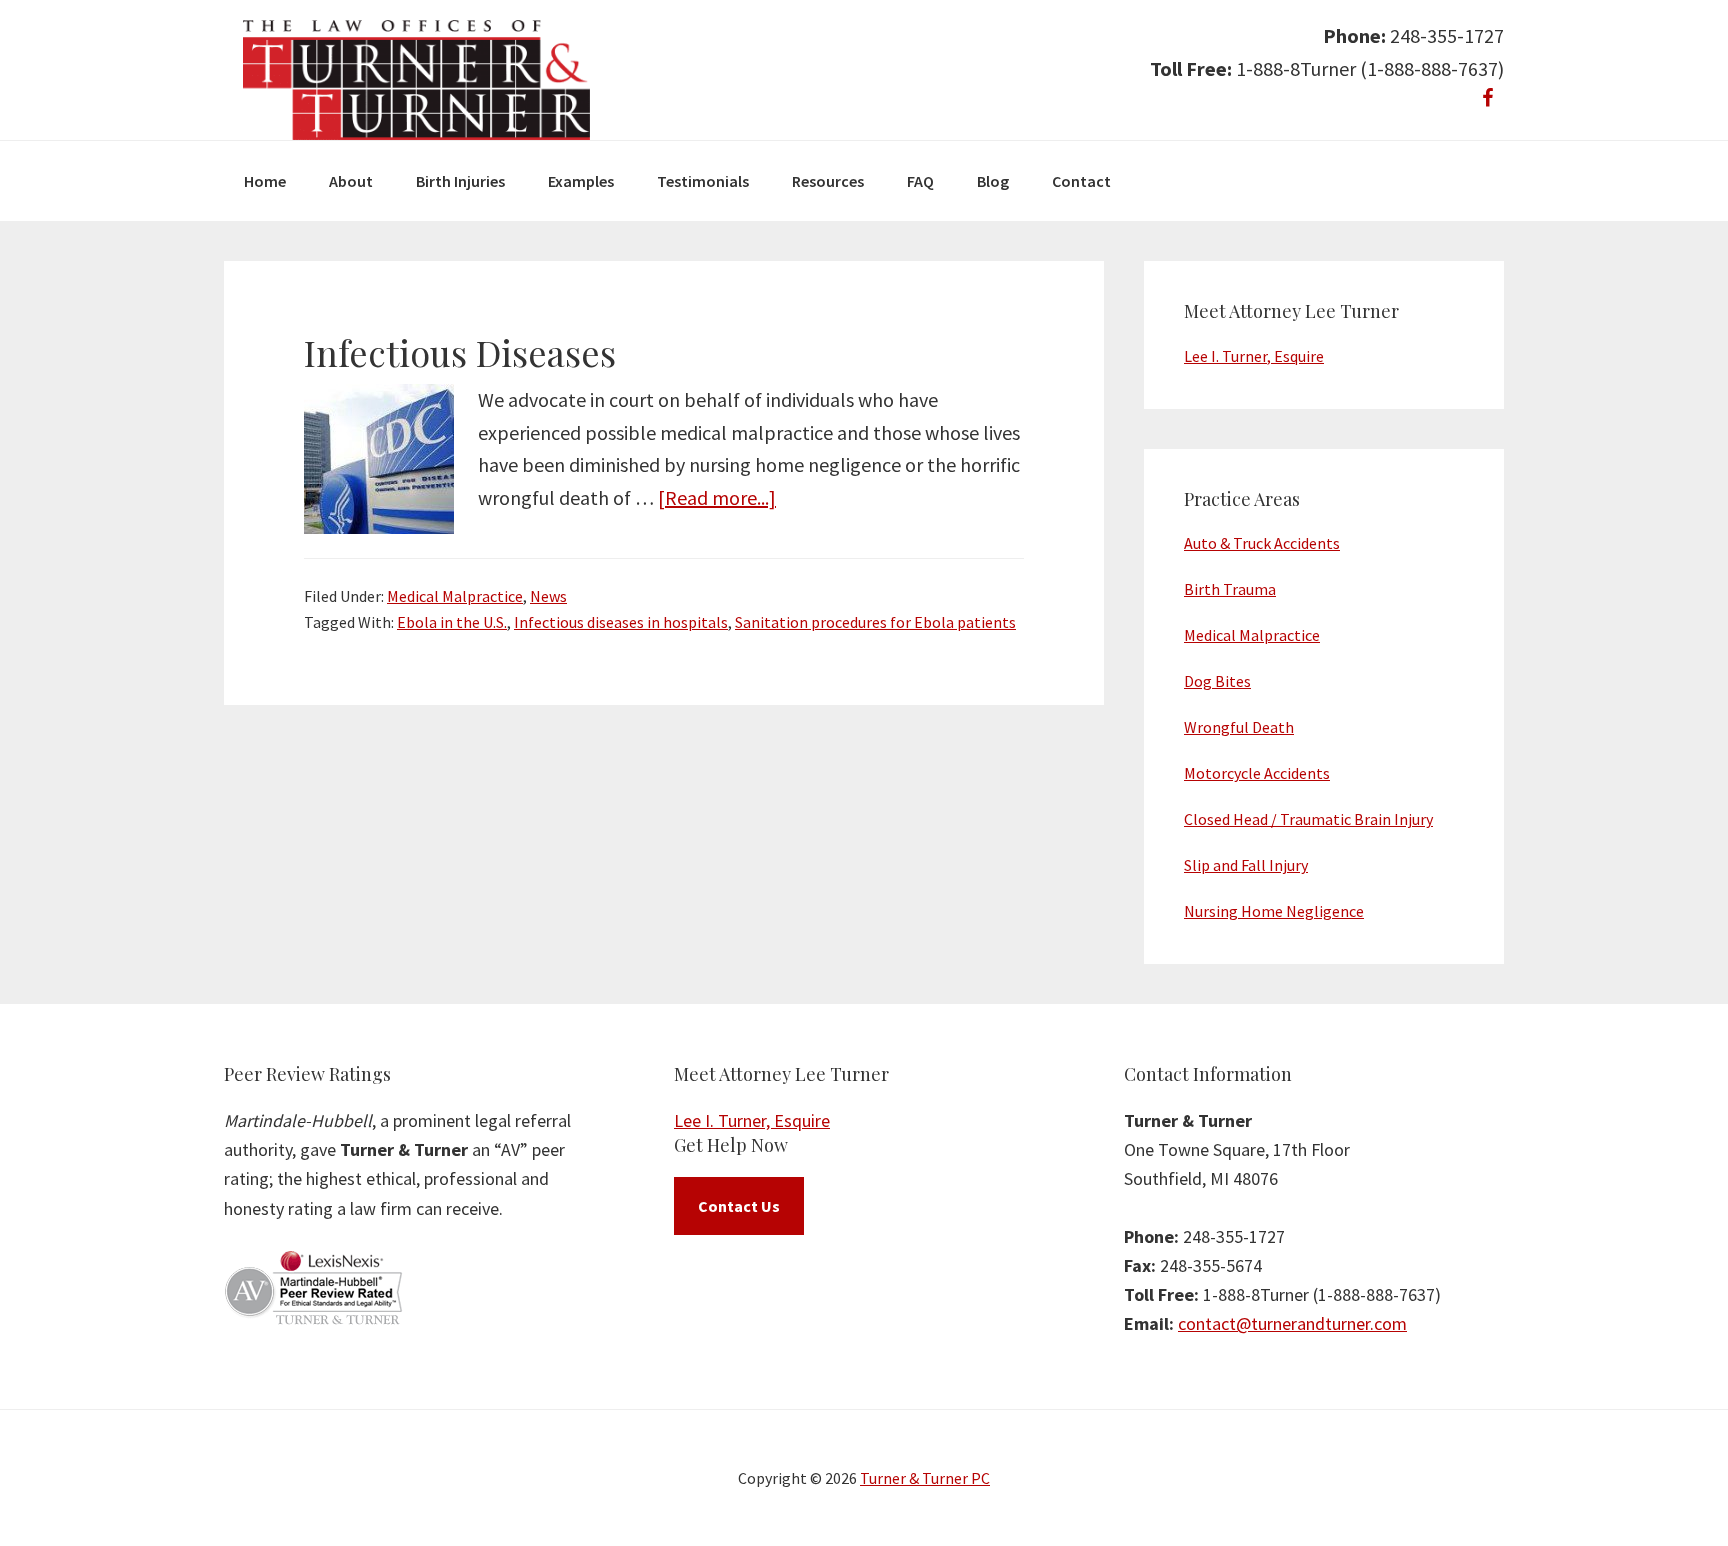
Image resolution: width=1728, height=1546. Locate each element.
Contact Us (739, 1206)
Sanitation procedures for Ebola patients (875, 622)
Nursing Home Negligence (1274, 911)
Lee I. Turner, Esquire (1254, 356)
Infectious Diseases (460, 352)
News (548, 596)
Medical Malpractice (455, 596)
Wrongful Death (1239, 727)
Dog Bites (1217, 681)
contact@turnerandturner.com (1292, 1323)
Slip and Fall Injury (1246, 865)
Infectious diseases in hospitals (621, 622)
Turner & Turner (416, 80)
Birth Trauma (1230, 589)
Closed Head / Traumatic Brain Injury (1308, 819)
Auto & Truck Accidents (1262, 543)
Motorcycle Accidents (1257, 773)
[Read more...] (717, 497)
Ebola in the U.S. (452, 622)
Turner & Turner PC (925, 1478)
